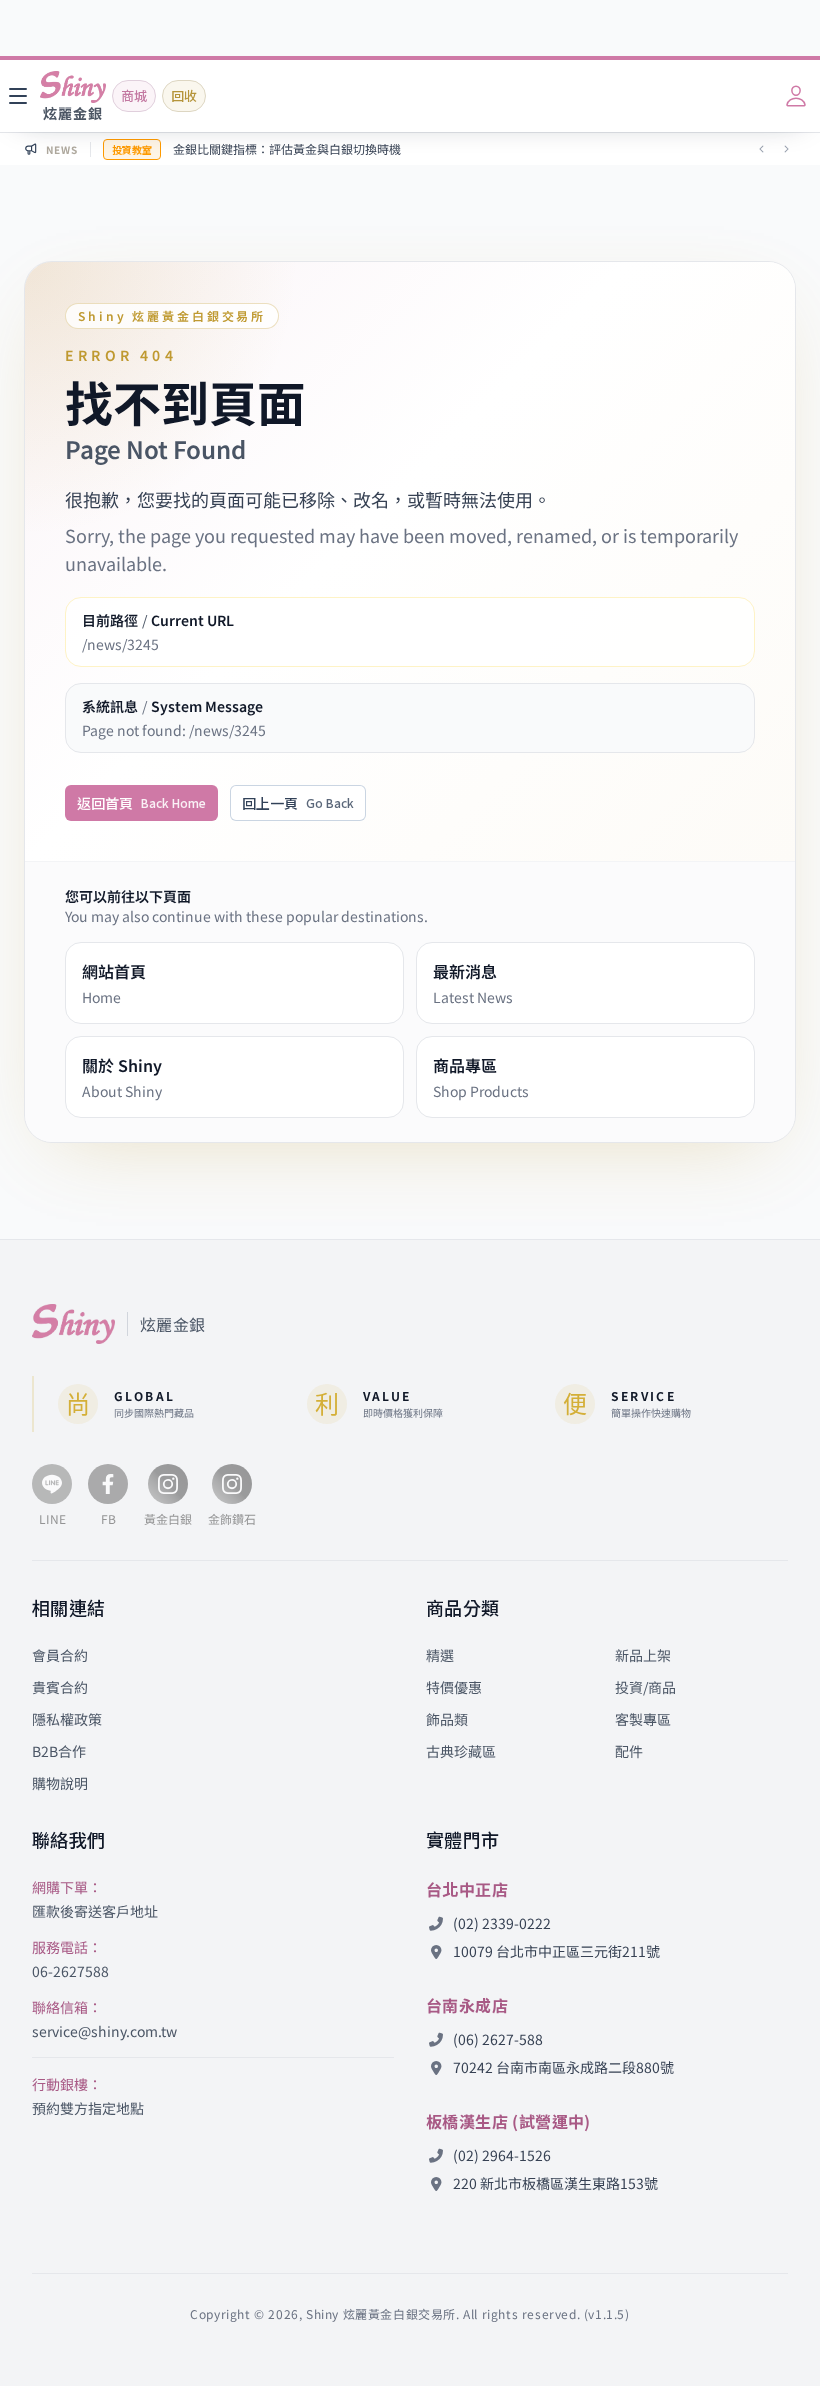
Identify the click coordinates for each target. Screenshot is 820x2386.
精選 (433, 1655)
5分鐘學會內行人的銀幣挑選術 (254, 149)
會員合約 (60, 1655)
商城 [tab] (134, 95)
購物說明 (60, 1783)
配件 (618, 1751)
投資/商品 (634, 1687)
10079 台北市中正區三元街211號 (548, 1951)
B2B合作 (59, 1751)
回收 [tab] (184, 95)
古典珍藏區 (454, 1751)
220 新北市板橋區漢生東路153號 (547, 2183)
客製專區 (632, 1719)
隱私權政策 (67, 1719)
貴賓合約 (60, 1687)
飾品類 (440, 1719)
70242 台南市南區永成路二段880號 (555, 2067)
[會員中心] (781, 96)
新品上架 (632, 1655)
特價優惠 (447, 1687)
